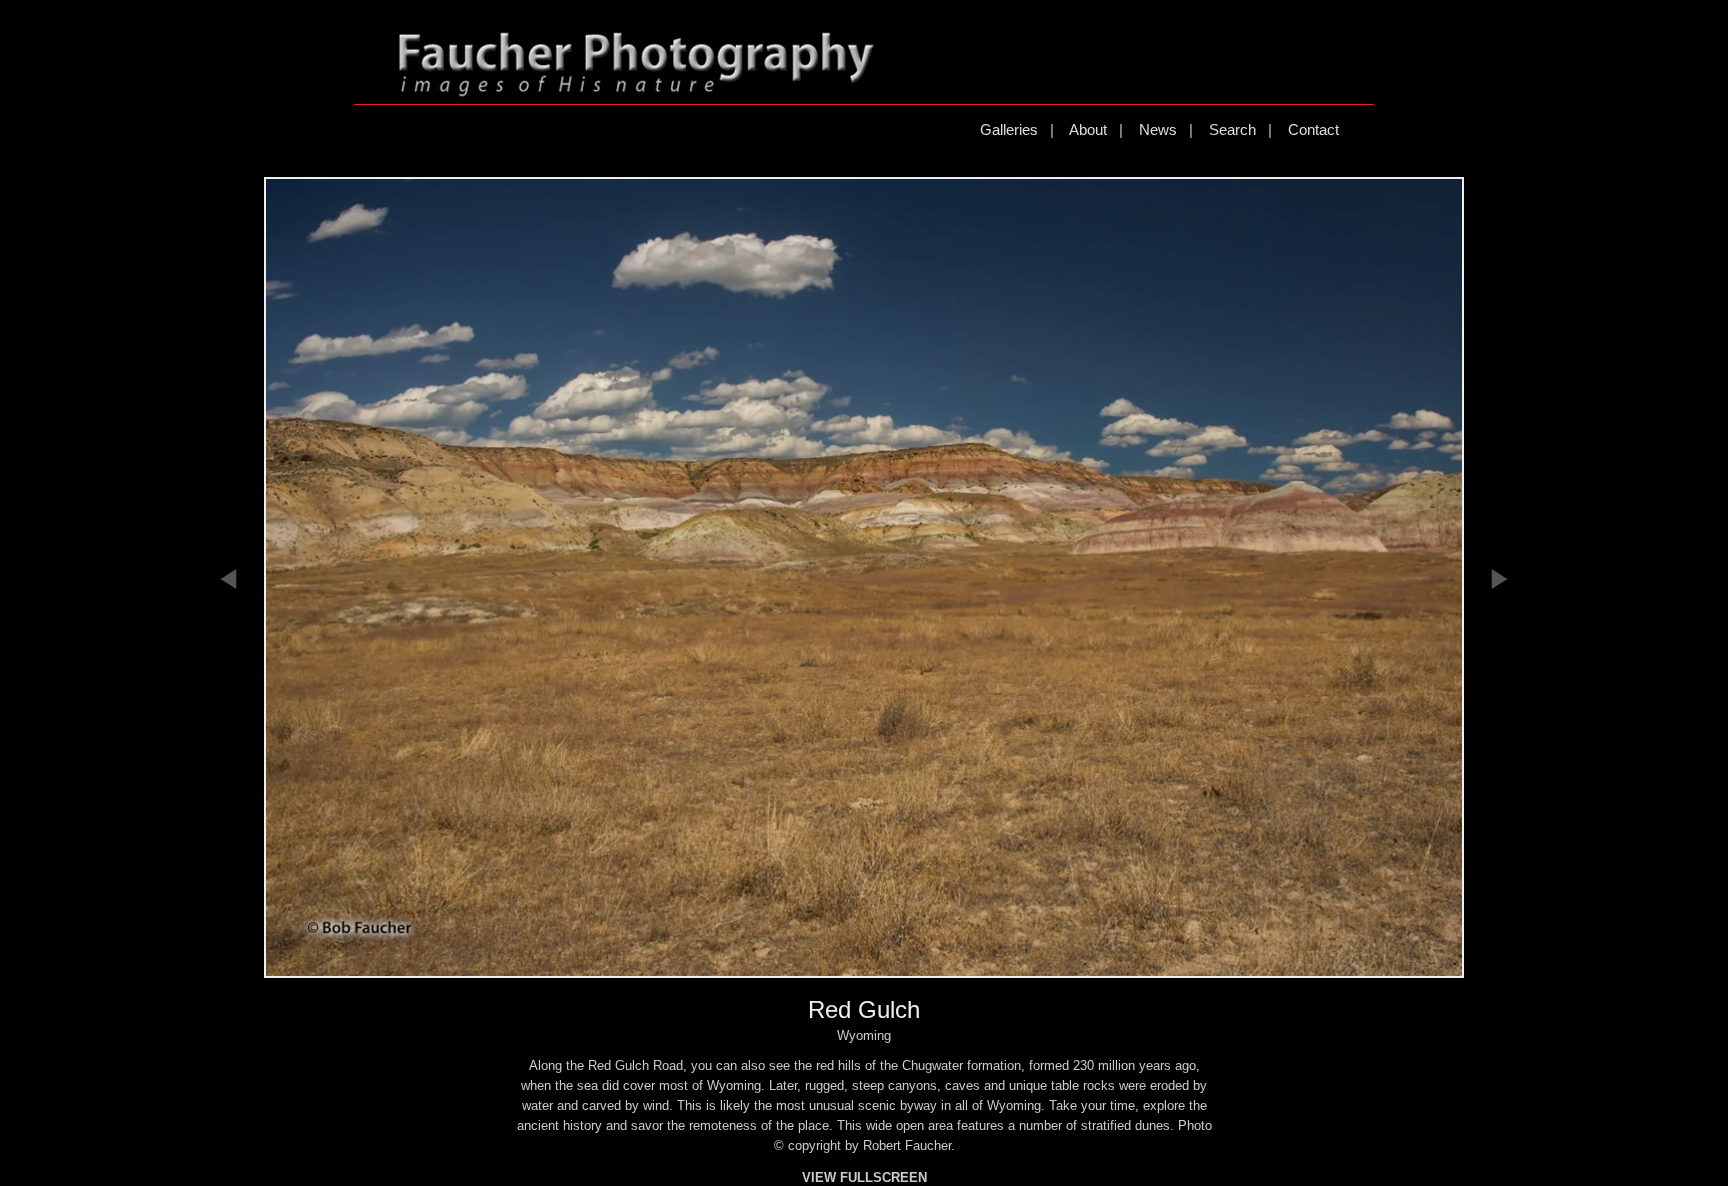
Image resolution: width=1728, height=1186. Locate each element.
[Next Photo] (1499, 692)
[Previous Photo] (229, 692)
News (1158, 129)
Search (1232, 129)
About (1088, 129)
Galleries (1009, 129)
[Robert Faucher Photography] (636, 88)
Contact (1313, 129)
